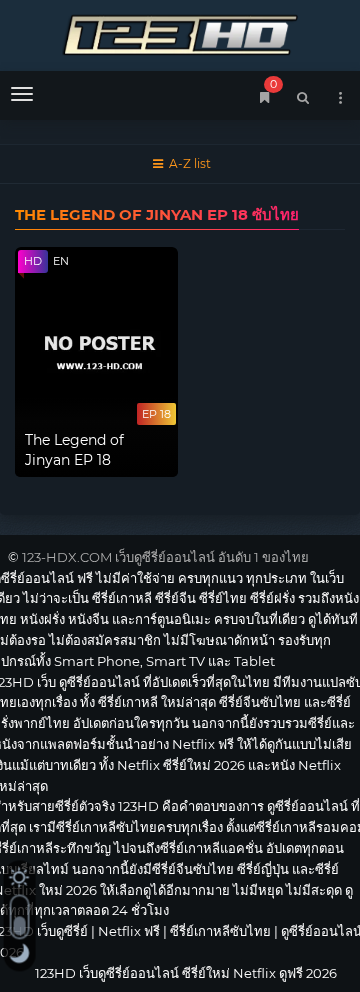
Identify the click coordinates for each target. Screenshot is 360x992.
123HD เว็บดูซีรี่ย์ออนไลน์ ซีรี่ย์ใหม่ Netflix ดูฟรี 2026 (180, 32)
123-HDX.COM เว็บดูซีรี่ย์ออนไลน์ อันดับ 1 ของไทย (165, 557)
